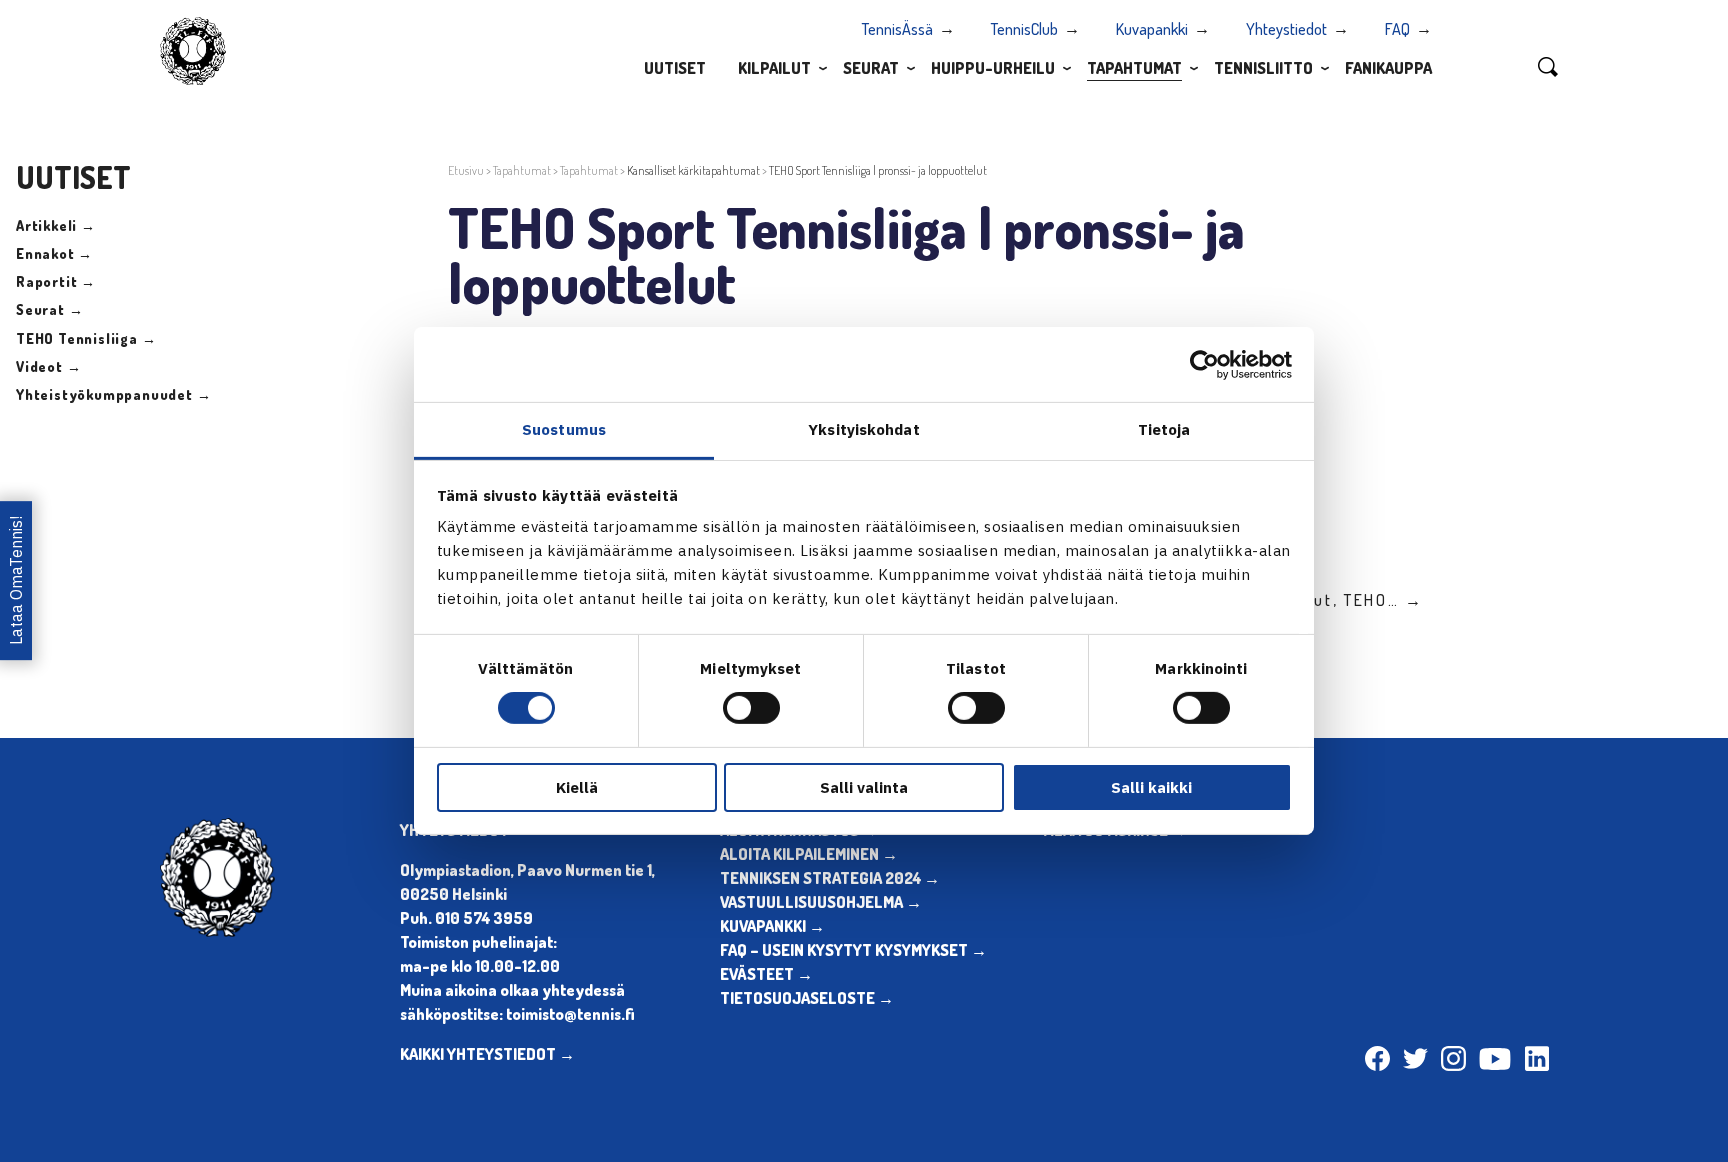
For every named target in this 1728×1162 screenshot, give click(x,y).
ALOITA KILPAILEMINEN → (809, 854)
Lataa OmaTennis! (16, 581)
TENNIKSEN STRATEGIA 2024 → (830, 878)
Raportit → (56, 281)
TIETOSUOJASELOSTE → (807, 998)
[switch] (751, 708)
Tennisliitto (1263, 68)
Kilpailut (774, 68)
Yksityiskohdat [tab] (863, 429)
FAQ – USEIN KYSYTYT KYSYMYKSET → (853, 950)
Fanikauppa (1388, 68)
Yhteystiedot (1286, 29)
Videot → (48, 366)
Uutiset (675, 68)
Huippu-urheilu (993, 68)
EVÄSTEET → (766, 974)
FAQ (1397, 29)
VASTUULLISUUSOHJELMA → (821, 902)
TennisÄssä (897, 29)
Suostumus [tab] (564, 429)
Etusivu (466, 170)
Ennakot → (54, 253)
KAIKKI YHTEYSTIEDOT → (487, 1054)
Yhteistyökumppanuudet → (113, 394)
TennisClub (1024, 29)
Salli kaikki (1151, 787)
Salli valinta (864, 787)
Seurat (871, 68)
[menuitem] (675, 67)
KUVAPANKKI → (772, 926)
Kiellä (577, 787)
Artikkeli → (56, 225)
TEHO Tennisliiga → (86, 338)
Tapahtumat (1134, 68)
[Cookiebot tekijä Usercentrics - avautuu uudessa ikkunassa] (1204, 364)
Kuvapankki (1152, 29)
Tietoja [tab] (1164, 429)
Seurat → (49, 309)
